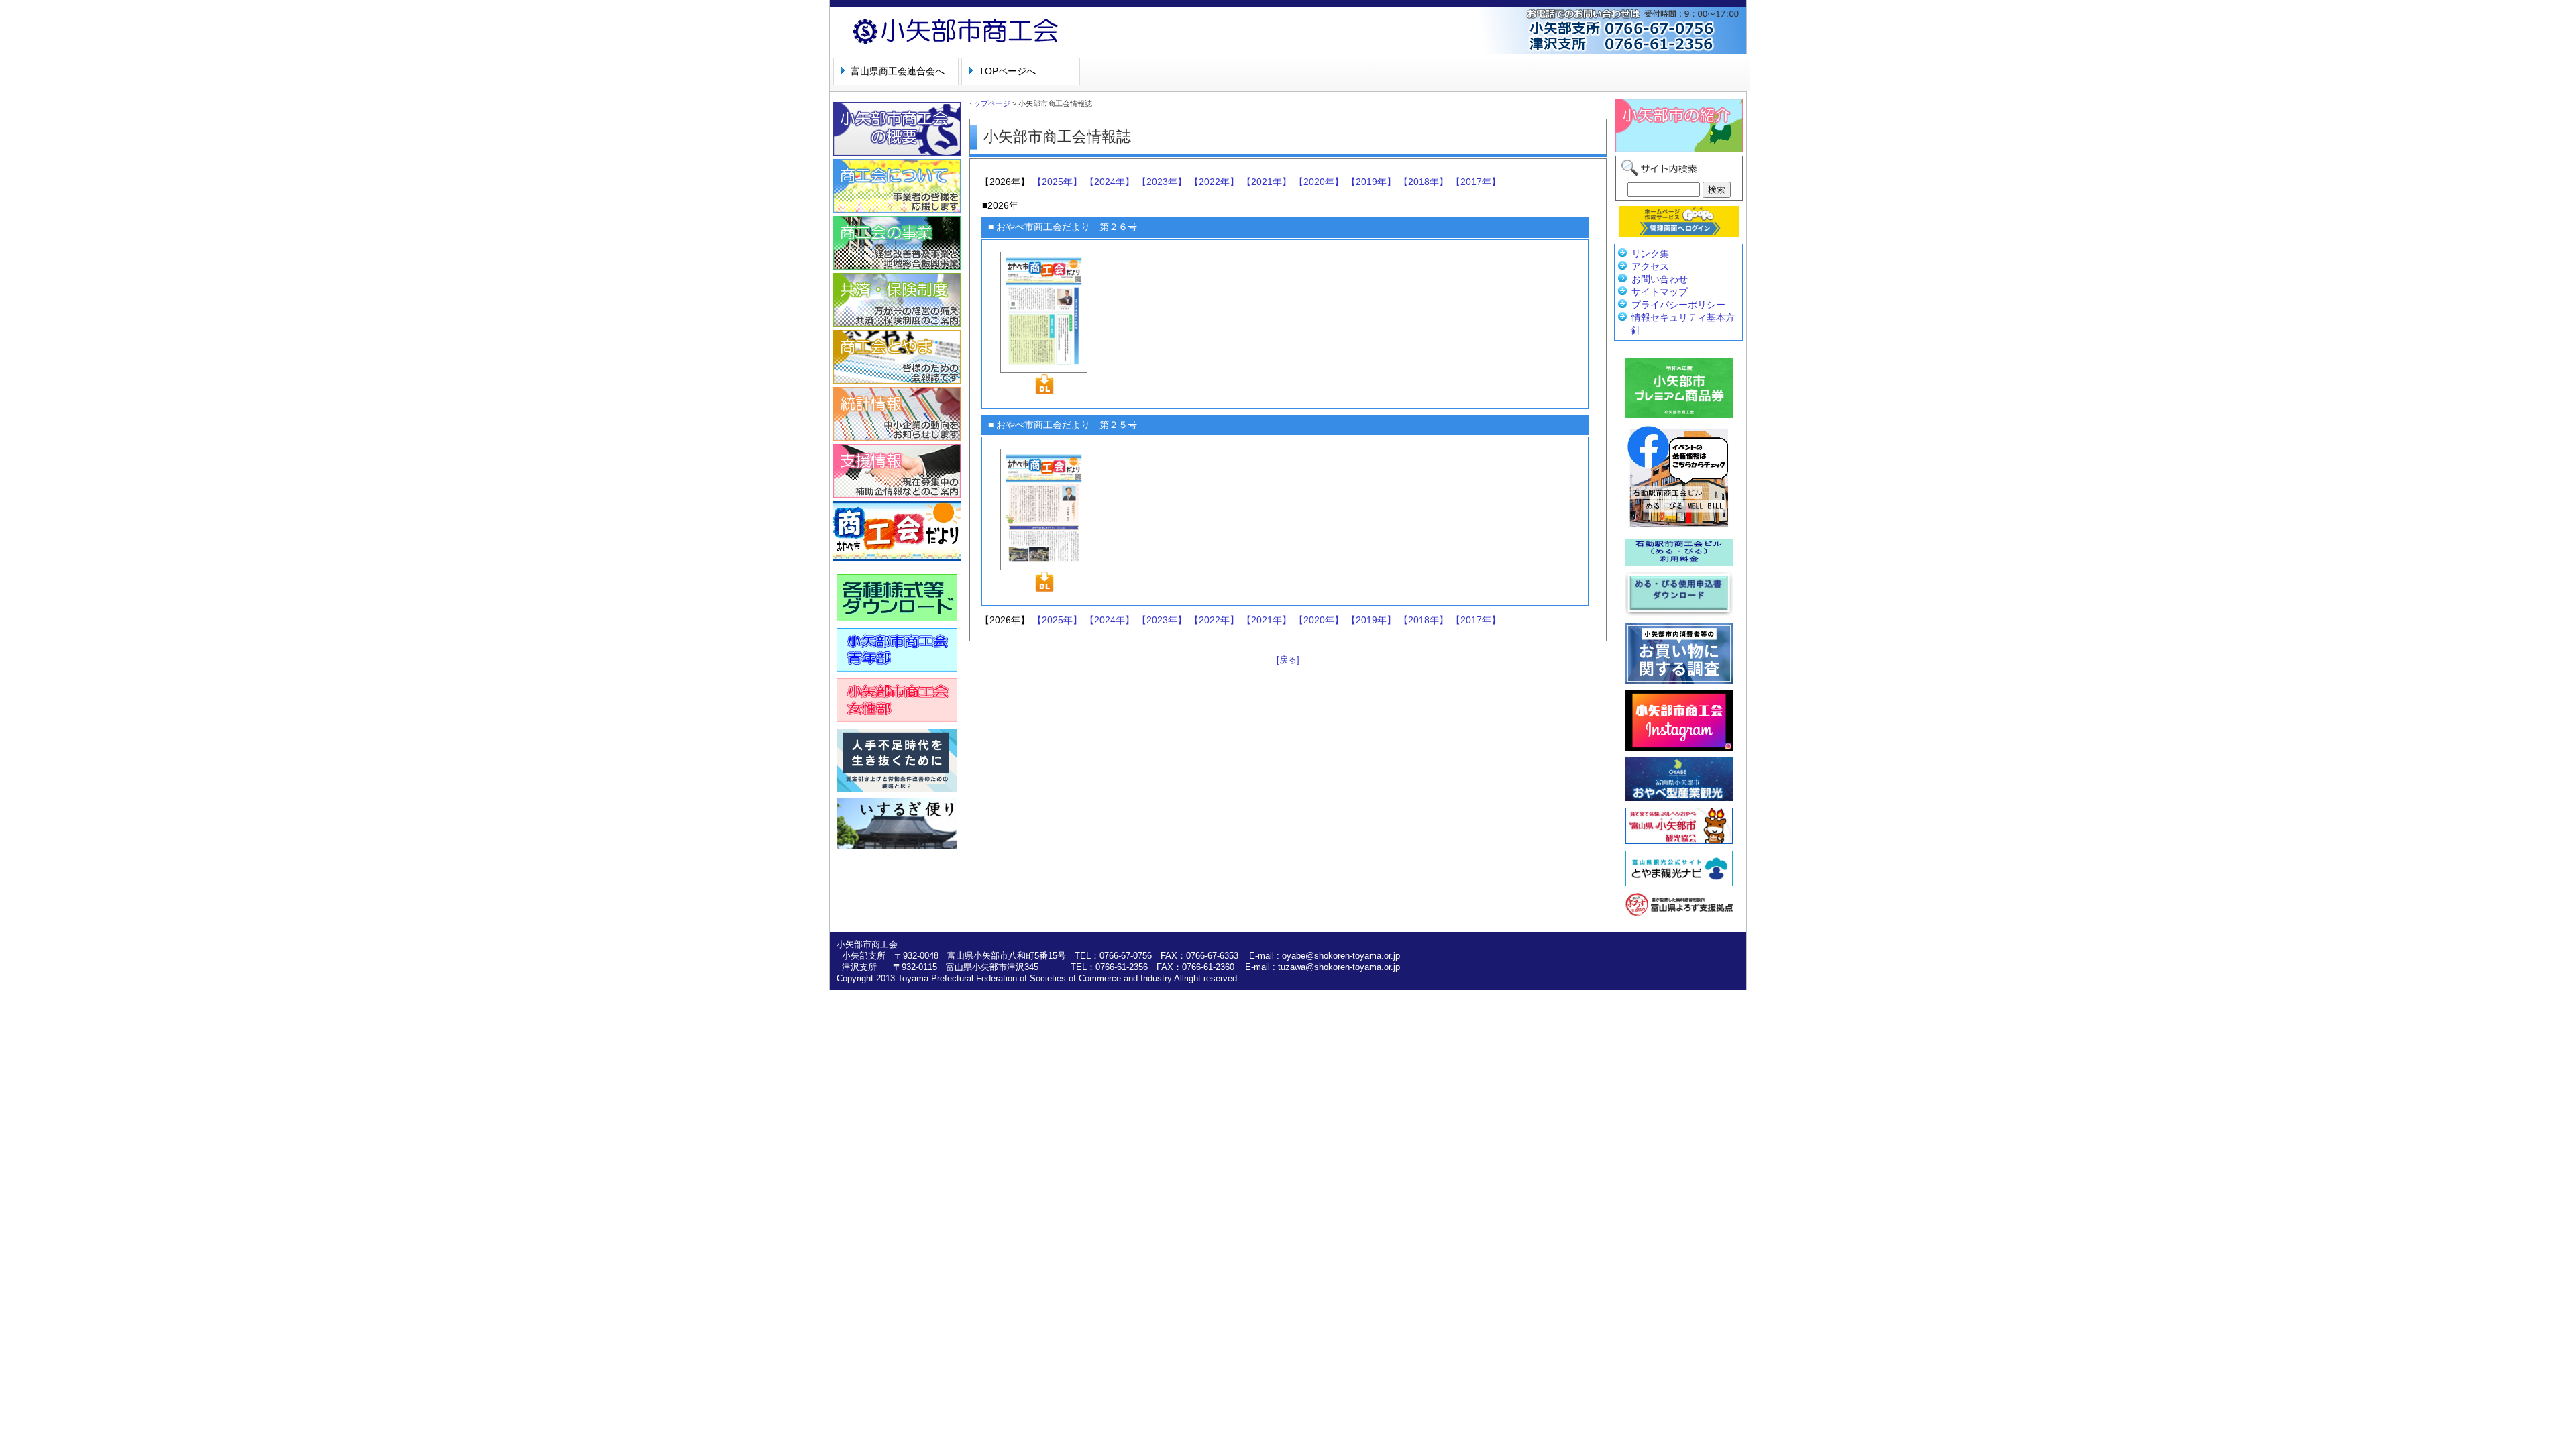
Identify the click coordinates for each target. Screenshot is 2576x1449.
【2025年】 (1057, 182)
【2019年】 (1371, 182)
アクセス (1650, 266)
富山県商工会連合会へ (898, 71)
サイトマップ (1660, 292)
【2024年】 (1110, 182)
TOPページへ (1007, 71)
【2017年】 (1476, 182)
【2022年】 (1214, 182)
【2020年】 (1319, 182)
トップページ (988, 103)
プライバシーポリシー (1678, 305)
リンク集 (1650, 254)
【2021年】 (1267, 182)
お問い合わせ (1660, 279)
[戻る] (1288, 660)
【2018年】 (1424, 182)
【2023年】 (1162, 182)
